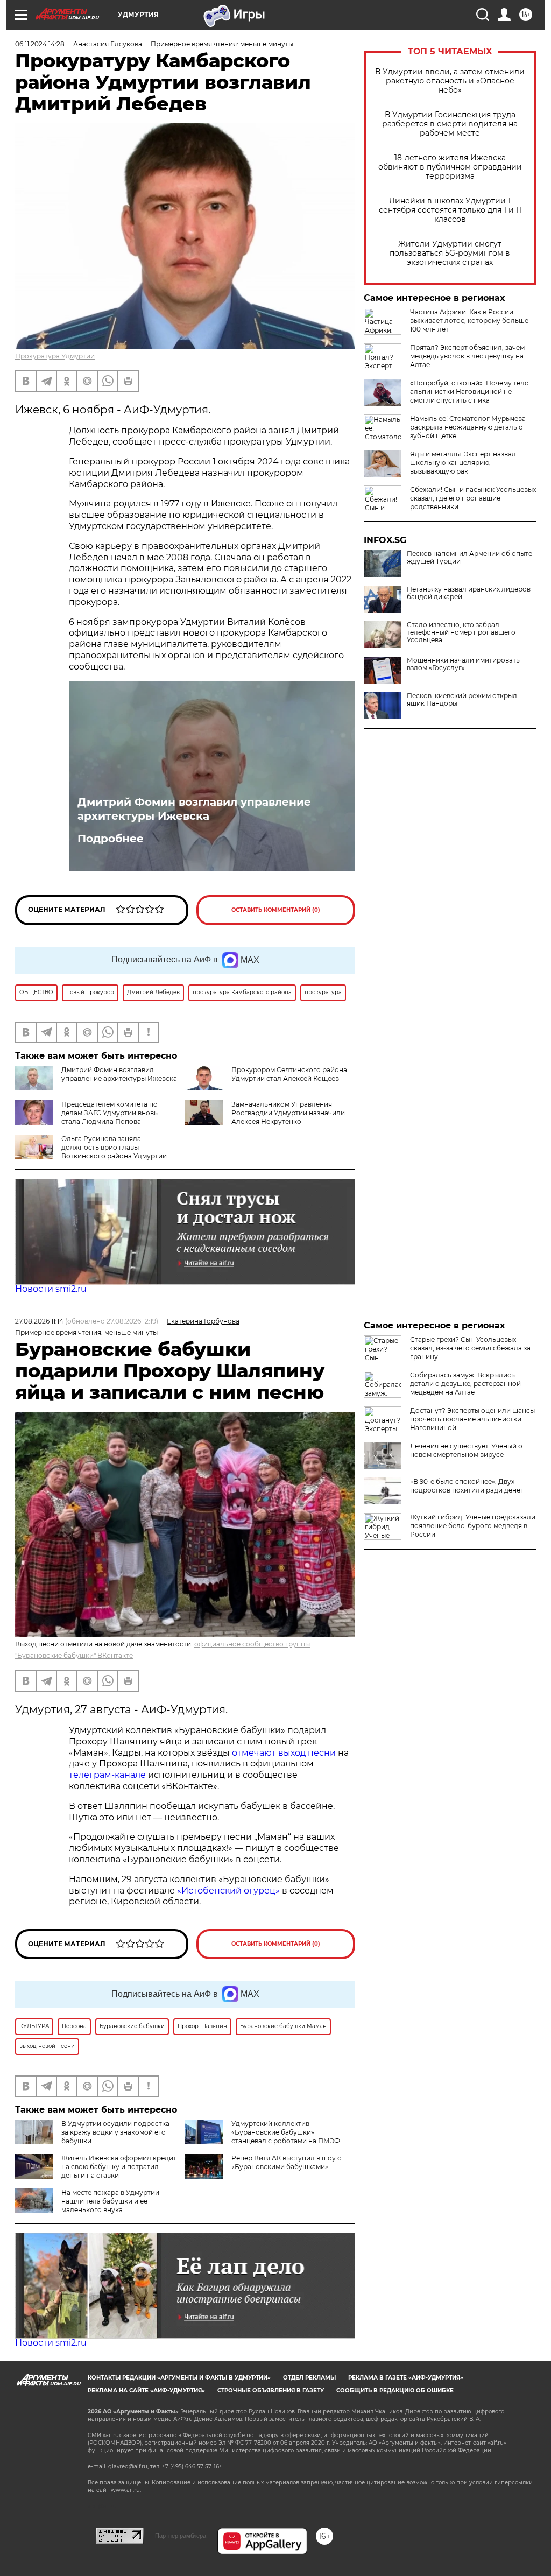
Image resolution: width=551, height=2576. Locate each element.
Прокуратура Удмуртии (55, 356)
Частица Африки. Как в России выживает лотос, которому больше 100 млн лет (469, 321)
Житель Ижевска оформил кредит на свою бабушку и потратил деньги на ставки (119, 2167)
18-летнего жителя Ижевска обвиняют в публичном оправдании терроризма (450, 167)
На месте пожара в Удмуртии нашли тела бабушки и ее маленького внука (110, 2201)
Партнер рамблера (181, 2536)
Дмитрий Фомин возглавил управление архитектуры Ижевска (194, 809)
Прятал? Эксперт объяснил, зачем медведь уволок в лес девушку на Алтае (467, 356)
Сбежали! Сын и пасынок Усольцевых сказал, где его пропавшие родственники (473, 498)
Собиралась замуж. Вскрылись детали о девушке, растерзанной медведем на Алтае (465, 1384)
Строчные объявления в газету (271, 2391)
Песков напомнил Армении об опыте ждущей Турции (469, 558)
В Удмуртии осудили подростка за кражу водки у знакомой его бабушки (115, 2132)
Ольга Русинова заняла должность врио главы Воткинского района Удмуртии (114, 1147)
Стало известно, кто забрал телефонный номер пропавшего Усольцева (461, 632)
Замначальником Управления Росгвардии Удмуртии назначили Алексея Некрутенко (288, 1113)
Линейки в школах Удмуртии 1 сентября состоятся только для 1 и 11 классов (450, 210)
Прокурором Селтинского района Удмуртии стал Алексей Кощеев (289, 1074)
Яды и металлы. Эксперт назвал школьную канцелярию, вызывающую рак (463, 463)
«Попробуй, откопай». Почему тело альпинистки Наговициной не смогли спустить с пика (469, 392)
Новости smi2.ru (51, 1289)
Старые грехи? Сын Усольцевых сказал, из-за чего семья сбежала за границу (470, 1348)
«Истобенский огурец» (228, 1891)
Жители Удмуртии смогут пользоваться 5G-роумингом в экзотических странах (450, 253)
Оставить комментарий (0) (276, 910)
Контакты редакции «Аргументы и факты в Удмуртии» (179, 2378)
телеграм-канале (107, 1775)
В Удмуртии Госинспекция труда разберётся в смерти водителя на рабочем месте (450, 124)
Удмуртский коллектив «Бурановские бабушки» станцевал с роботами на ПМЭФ (286, 2132)
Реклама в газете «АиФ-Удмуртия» (406, 2378)
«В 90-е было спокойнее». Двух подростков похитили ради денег (467, 1486)
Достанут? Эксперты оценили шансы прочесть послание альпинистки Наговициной (472, 1419)
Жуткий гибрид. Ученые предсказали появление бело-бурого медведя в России (473, 1526)
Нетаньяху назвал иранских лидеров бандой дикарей (469, 593)
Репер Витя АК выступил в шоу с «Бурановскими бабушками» (286, 2162)
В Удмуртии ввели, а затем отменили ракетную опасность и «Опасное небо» (450, 81)
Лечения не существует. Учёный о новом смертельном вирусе (466, 1450)
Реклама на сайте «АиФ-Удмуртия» (146, 2391)
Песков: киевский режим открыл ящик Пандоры (462, 700)
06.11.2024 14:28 (40, 44)
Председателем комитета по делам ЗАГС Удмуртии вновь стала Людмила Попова (110, 1113)
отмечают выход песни (284, 1753)
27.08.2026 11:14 (39, 1321)
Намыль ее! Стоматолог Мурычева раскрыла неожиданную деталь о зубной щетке (468, 427)
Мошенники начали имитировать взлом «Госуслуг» (463, 664)
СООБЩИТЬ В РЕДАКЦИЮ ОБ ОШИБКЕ (395, 2391)
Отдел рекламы (309, 2378)
